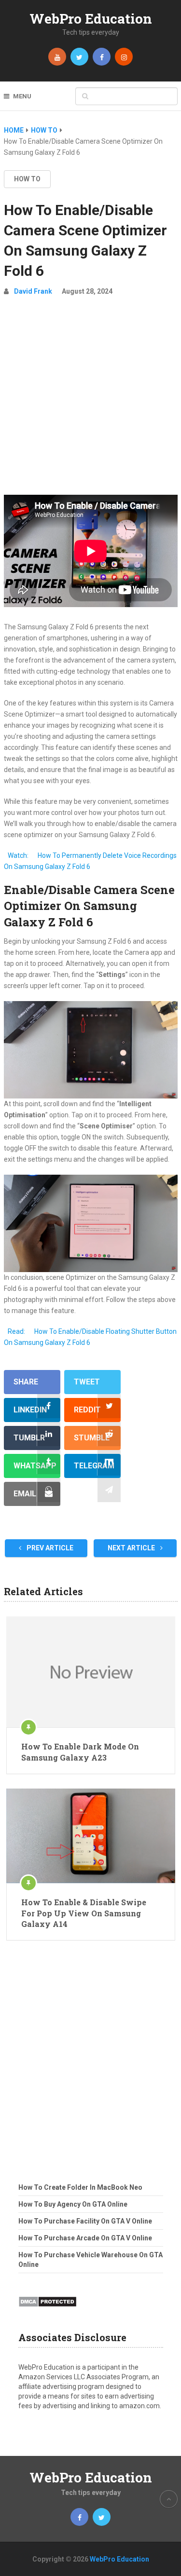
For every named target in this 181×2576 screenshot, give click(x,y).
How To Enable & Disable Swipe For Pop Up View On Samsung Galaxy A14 (84, 1913)
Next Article (132, 1548)
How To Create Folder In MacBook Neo (80, 2187)
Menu (22, 96)
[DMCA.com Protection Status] (48, 2310)
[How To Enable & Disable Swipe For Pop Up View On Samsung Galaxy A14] (91, 1836)
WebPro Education (91, 19)
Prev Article (49, 1548)
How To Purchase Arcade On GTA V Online (85, 2238)
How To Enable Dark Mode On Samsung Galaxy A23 (80, 1752)
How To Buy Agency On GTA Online (73, 2204)
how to (27, 179)
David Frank (33, 291)
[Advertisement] (90, 400)
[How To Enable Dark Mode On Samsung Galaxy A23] (91, 1672)
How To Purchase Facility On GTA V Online (85, 2221)
